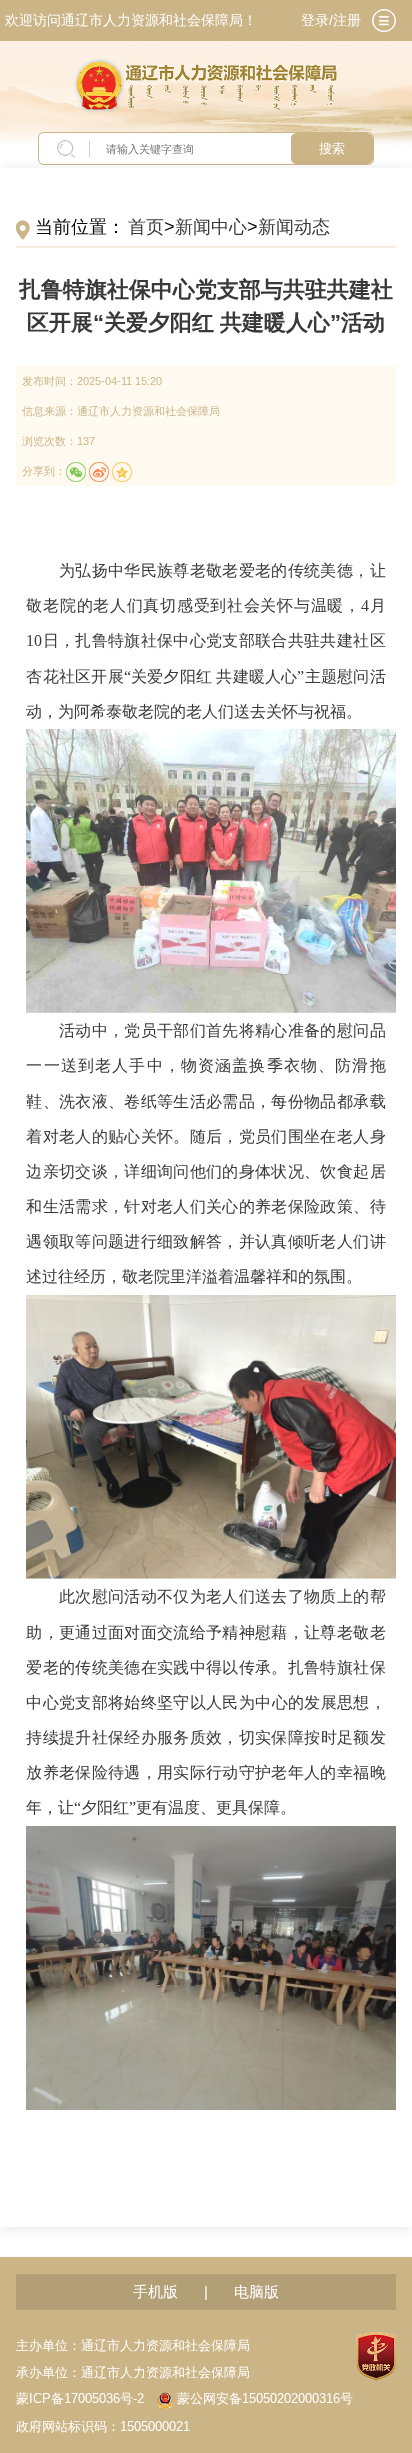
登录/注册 (331, 20)
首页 (146, 227)
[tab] (383, 20)
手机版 (155, 2291)
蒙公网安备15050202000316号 (265, 2399)
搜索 (332, 148)
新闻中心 (211, 227)
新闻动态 (294, 227)
